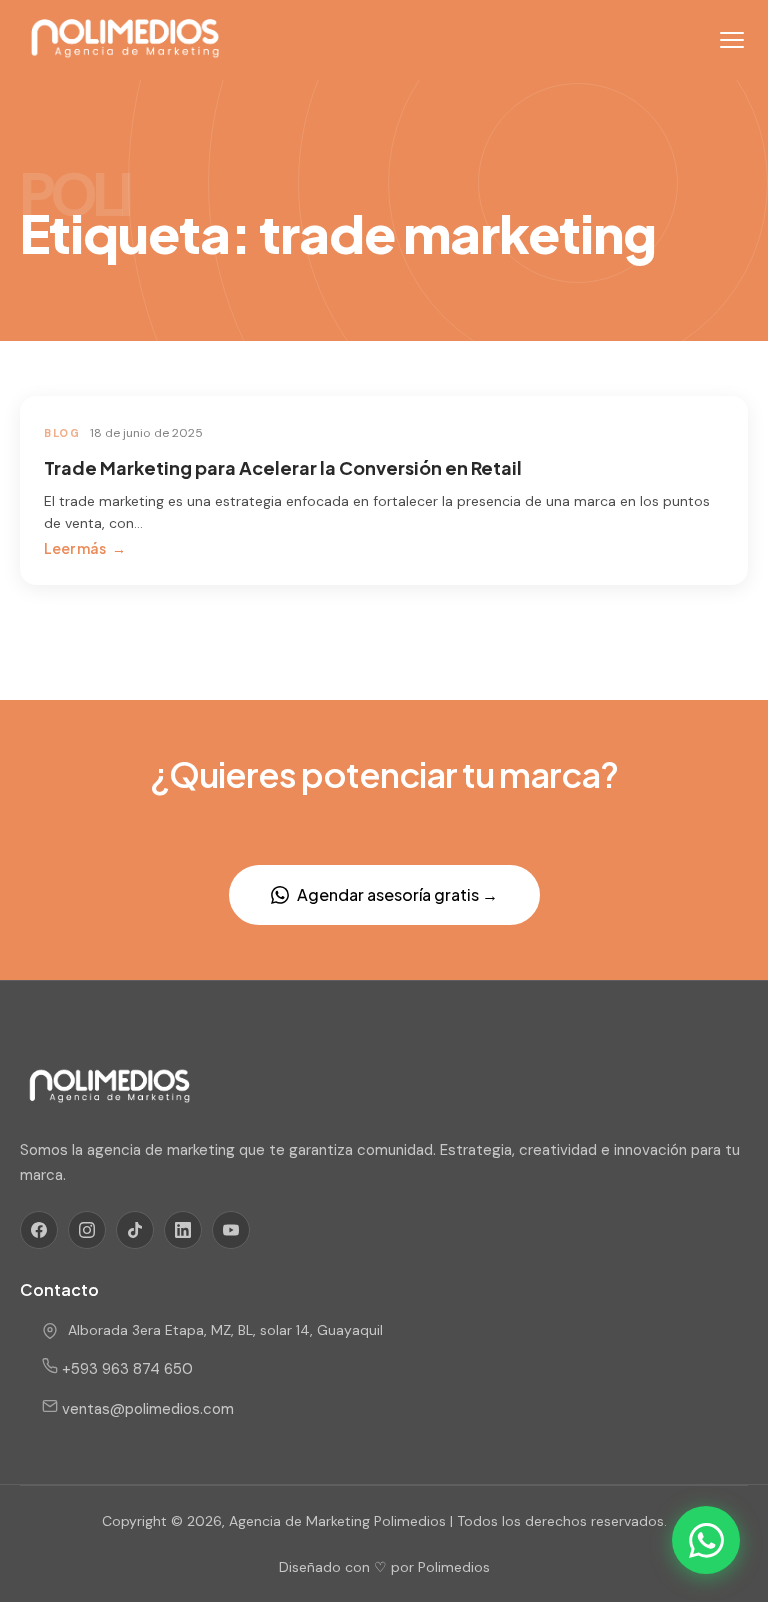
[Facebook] (39, 1230)
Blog (62, 433)
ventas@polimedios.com (146, 1409)
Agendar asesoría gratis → (397, 894)
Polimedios (454, 1567)
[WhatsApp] (706, 1540)
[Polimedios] (125, 40)
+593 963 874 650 (125, 1369)
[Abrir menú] (732, 40)
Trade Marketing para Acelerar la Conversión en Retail (283, 467)
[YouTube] (231, 1230)
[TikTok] (135, 1230)
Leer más (75, 548)
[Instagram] (87, 1230)
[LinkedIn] (183, 1230)
